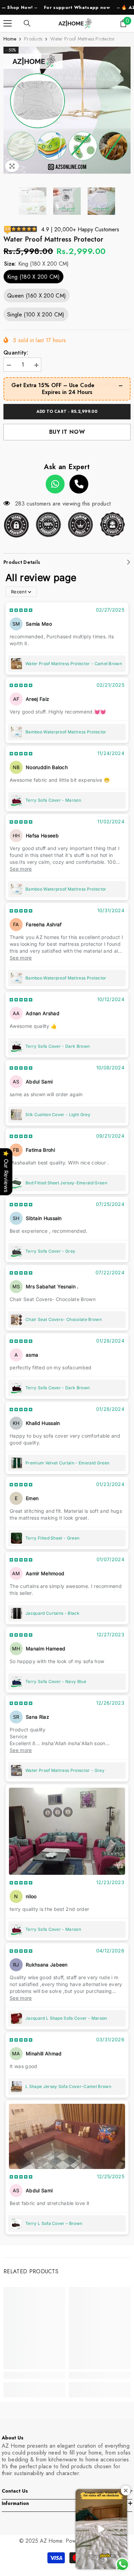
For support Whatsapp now (40, 7)
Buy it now (67, 432)
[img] (21, 610)
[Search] (27, 23)
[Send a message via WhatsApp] (122, 2565)
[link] (34, 2375)
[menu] (8, 23)
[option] (67, 110)
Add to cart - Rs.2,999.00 (67, 411)
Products (33, 39)
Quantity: (16, 353)
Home (10, 39)
